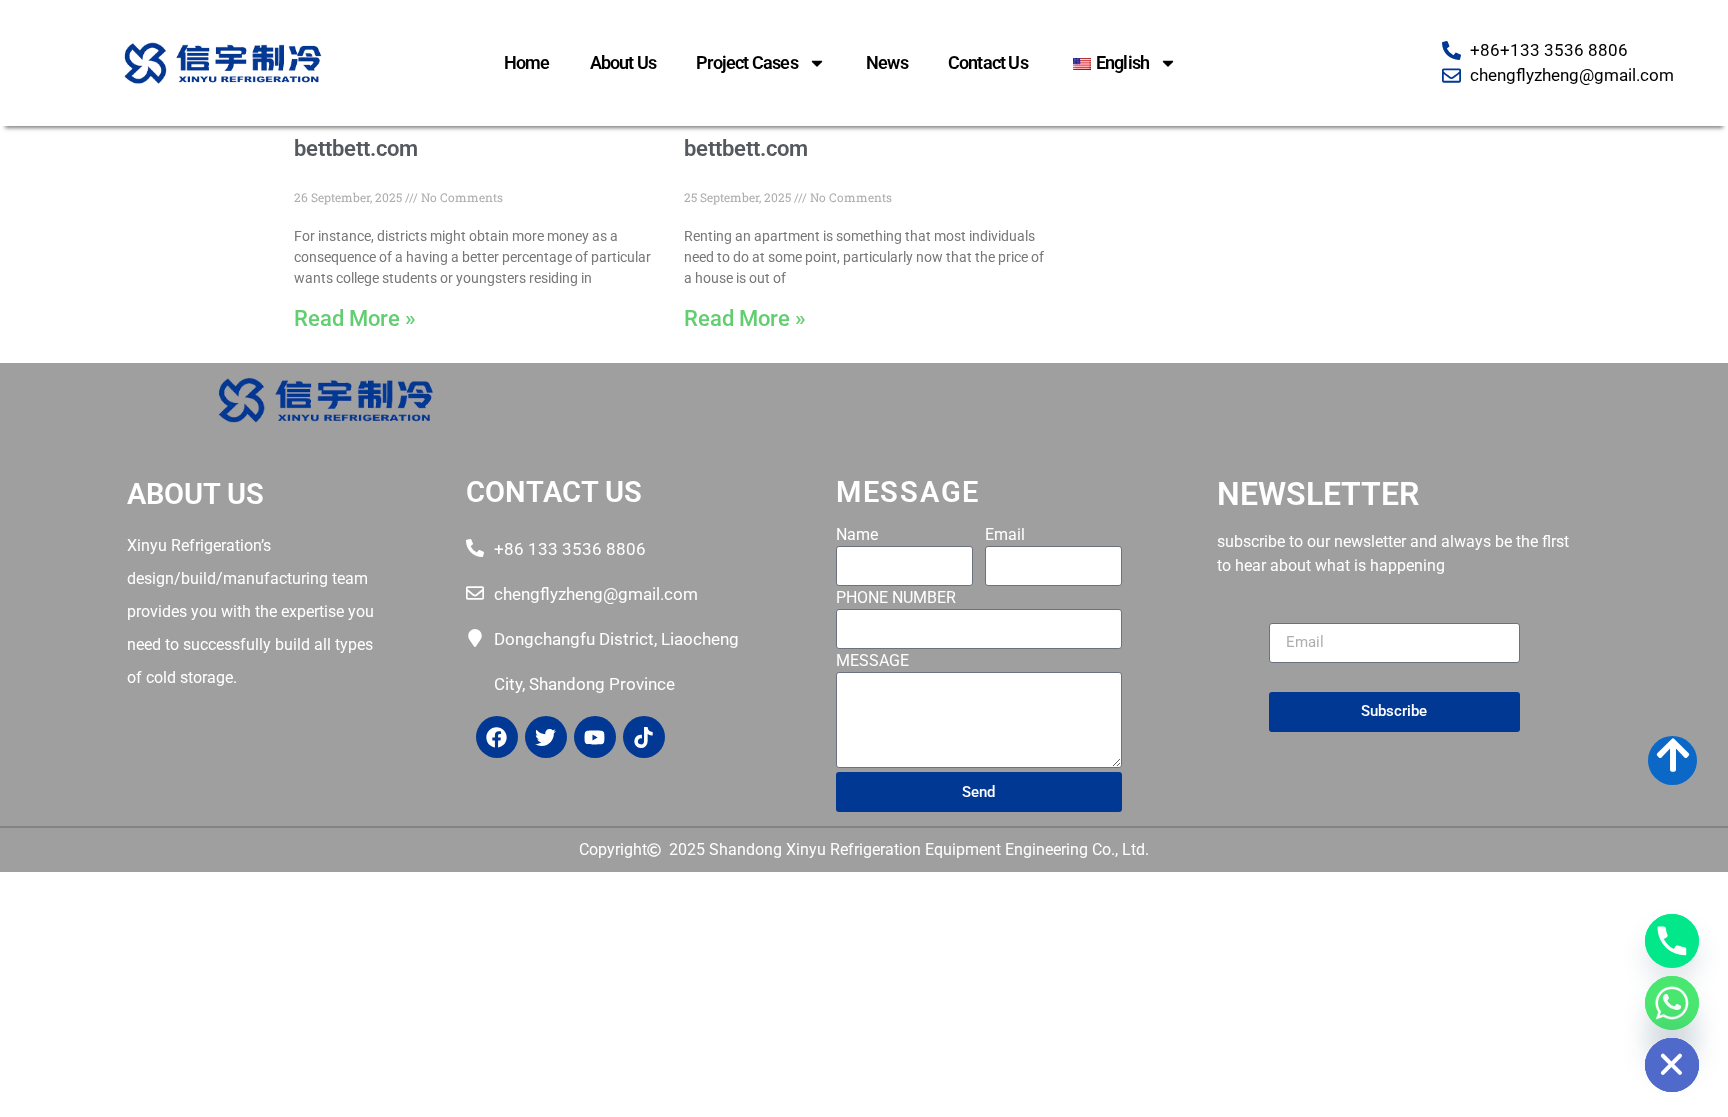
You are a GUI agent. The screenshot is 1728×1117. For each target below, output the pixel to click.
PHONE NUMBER (896, 598)
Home (527, 62)
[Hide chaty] (1672, 1065)
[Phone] (1672, 941)
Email (1005, 535)
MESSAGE (872, 661)
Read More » (355, 318)
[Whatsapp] (1672, 1003)
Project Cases (747, 62)
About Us (623, 62)
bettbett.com (356, 148)
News (887, 62)
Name (857, 535)
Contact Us (988, 62)
